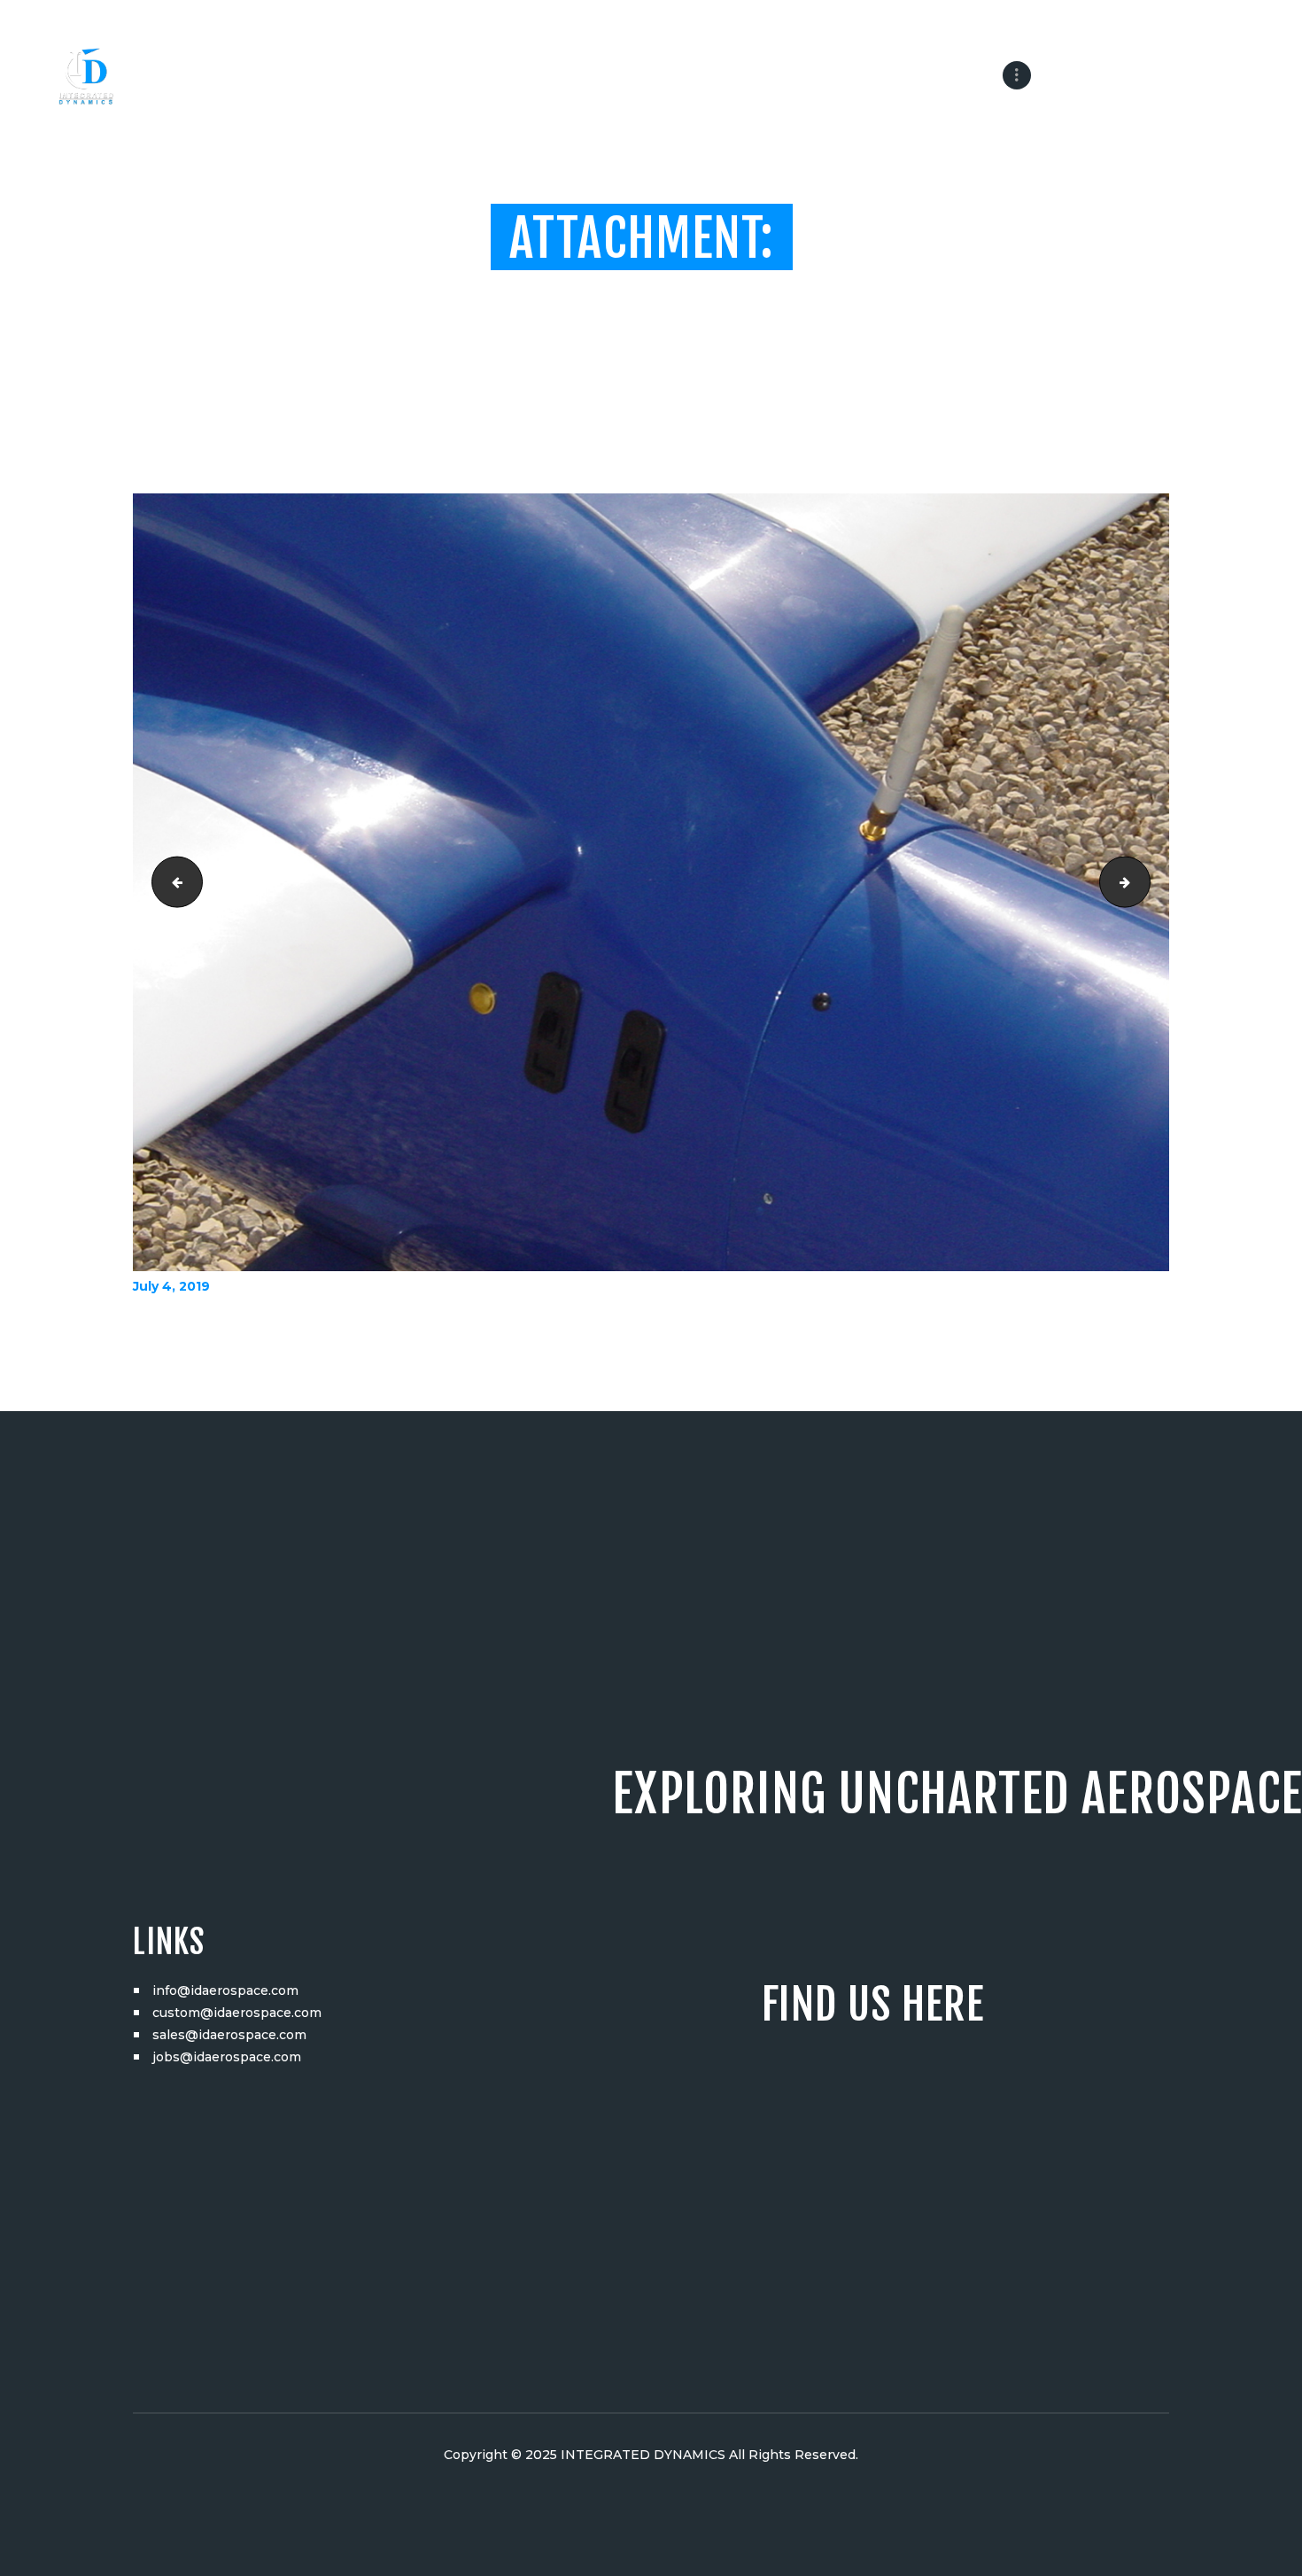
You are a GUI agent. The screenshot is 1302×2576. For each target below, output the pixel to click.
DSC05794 (1144, 882)
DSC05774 (171, 882)
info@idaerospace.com (225, 1990)
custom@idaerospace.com (237, 2013)
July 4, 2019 (171, 1286)
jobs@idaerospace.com (227, 2057)
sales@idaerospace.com (229, 2035)
